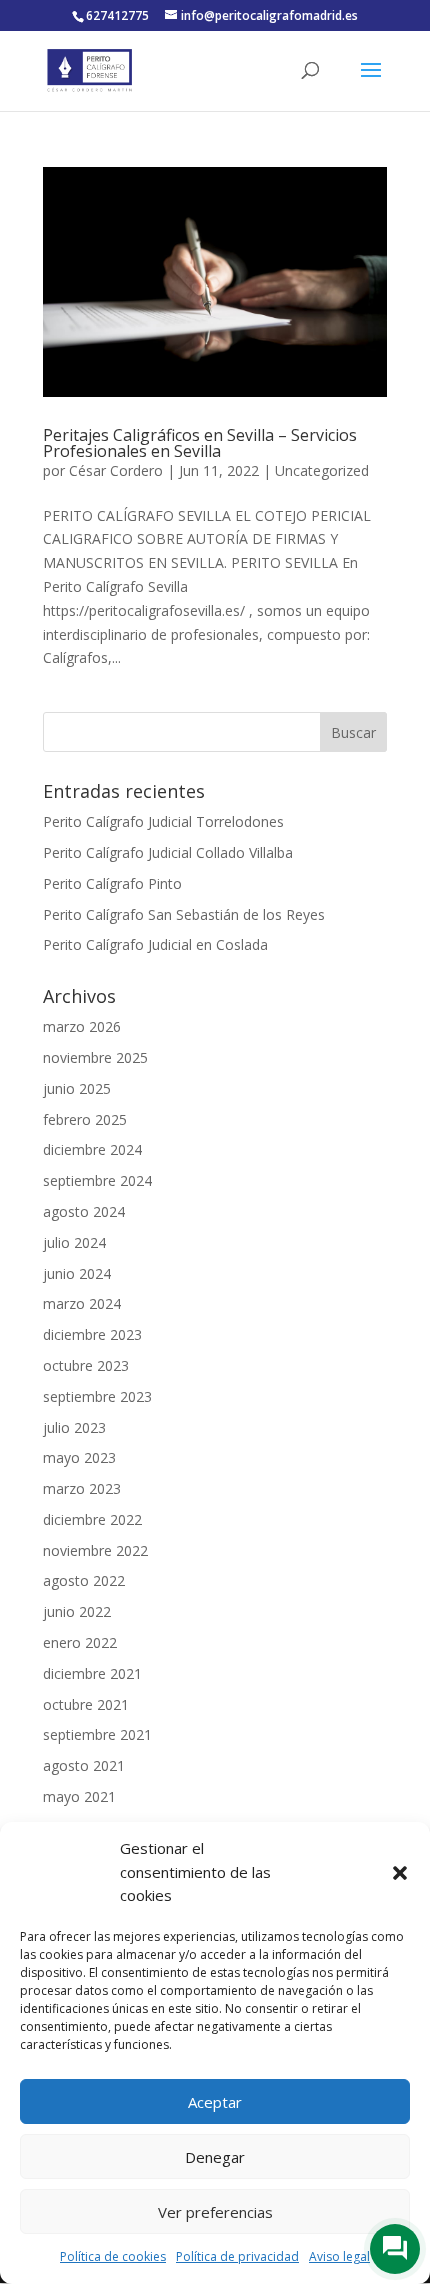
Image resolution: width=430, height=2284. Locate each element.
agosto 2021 (84, 1765)
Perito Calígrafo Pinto (112, 883)
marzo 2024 (82, 1303)
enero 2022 (80, 1642)
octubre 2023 (86, 1365)
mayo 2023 (79, 1457)
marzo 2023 (82, 1488)
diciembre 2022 (92, 1519)
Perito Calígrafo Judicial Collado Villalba (168, 852)
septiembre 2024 (97, 1180)
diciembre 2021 (92, 1673)
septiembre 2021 (97, 1734)
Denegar (215, 2157)
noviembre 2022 (95, 1550)
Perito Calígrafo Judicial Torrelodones (163, 821)
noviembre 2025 (95, 1057)
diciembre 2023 (92, 1334)
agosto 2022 (84, 1580)
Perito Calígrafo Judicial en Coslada (155, 944)
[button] (400, 1873)
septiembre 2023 (97, 1396)
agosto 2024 (84, 1211)
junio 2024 (77, 1273)
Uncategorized (322, 470)
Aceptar (215, 2102)
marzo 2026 (82, 1026)
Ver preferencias (215, 2212)
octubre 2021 (86, 1704)
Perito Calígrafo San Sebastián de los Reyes (184, 914)
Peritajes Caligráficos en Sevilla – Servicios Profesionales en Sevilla (200, 443)
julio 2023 (74, 1427)
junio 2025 (77, 1088)
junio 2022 (77, 1611)
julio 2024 (74, 1242)
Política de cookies (113, 2256)
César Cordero (116, 470)
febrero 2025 (85, 1119)
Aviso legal (339, 2256)
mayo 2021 (79, 1796)
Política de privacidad (237, 2256)
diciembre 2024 (92, 1149)
